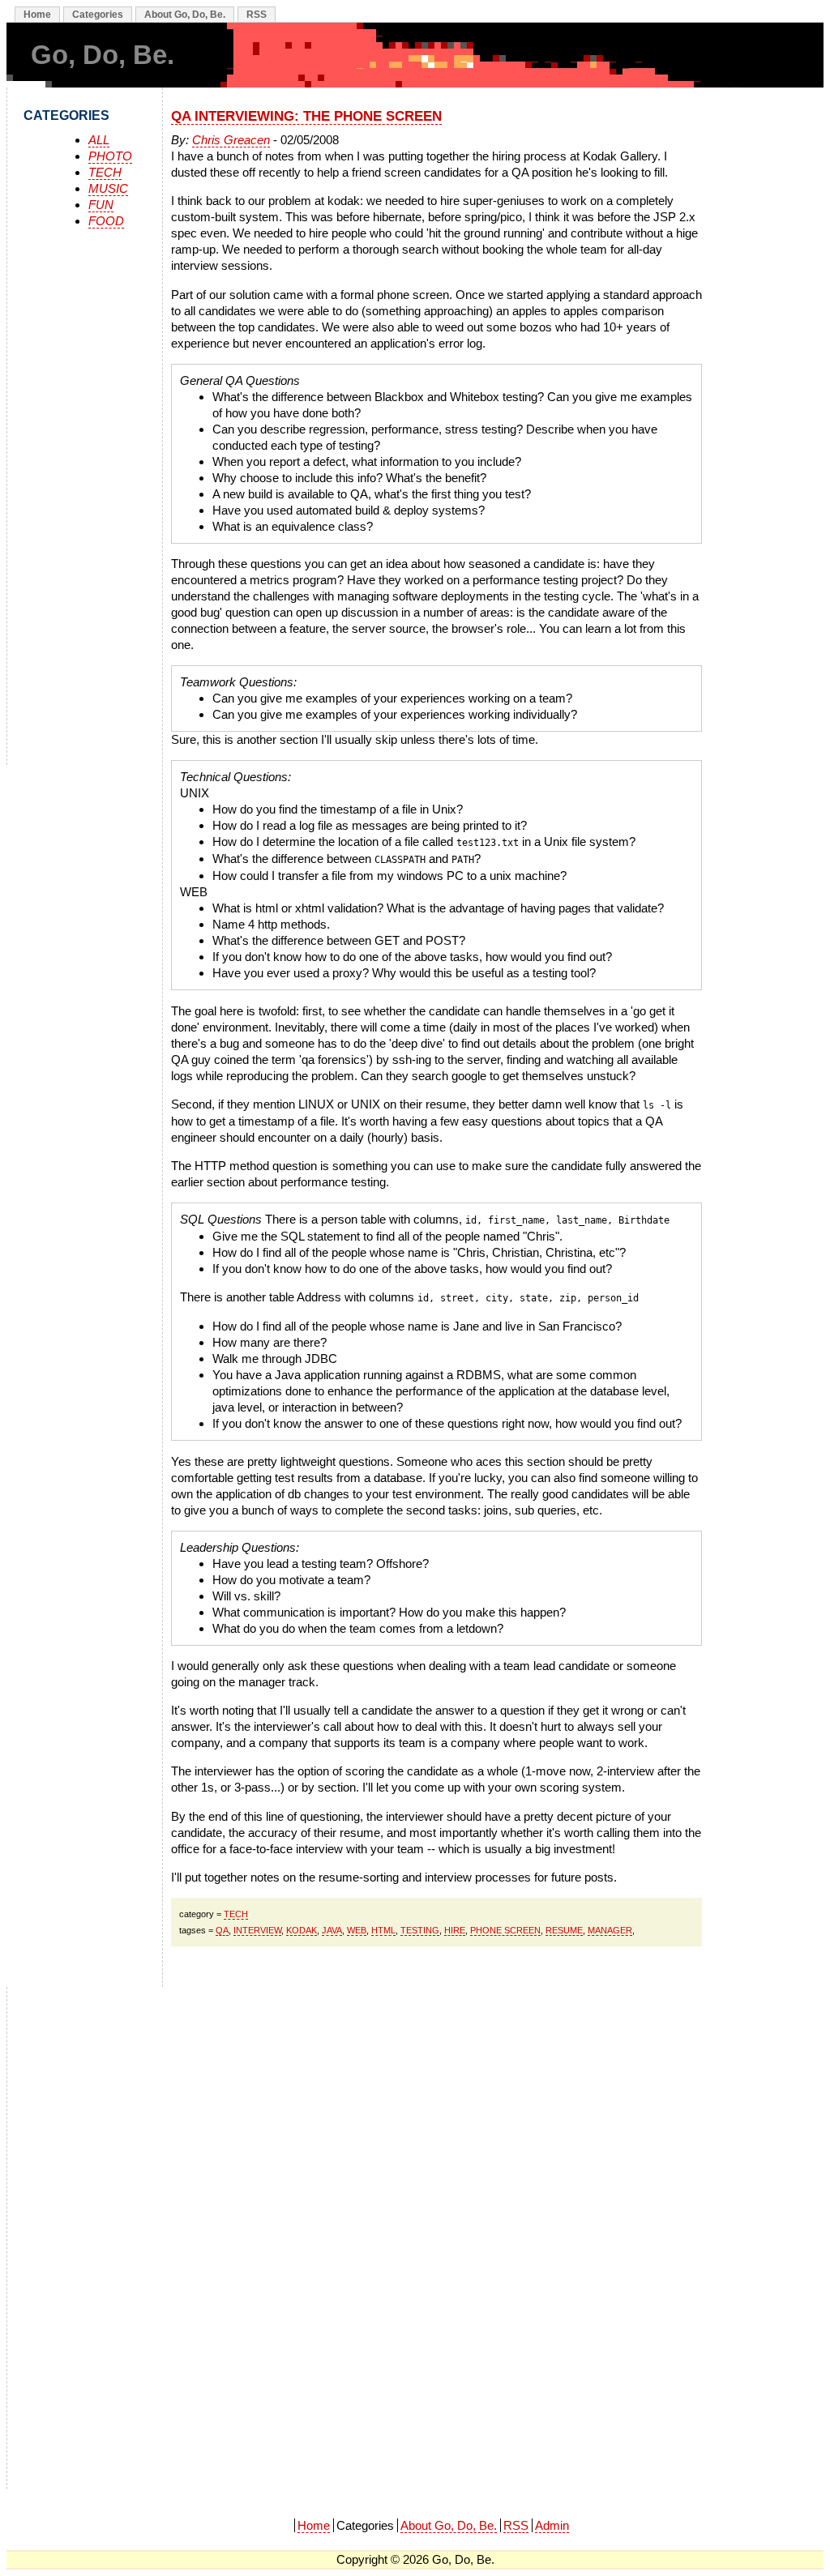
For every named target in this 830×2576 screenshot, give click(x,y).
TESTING (420, 1930)
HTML (383, 1930)
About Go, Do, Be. (185, 15)
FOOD (106, 221)
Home (37, 15)
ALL (99, 140)
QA (222, 1930)
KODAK (302, 1930)
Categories (98, 15)
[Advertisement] (105, 501)
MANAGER (610, 1930)
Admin (552, 2525)
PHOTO (110, 156)
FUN (101, 205)
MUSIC (108, 188)
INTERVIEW (257, 1930)
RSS (257, 15)
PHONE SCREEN (505, 1930)
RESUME (564, 1930)
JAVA (332, 1930)
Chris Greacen (231, 140)
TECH (105, 172)
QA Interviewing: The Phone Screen (306, 116)
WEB (357, 1930)
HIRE (455, 1930)
